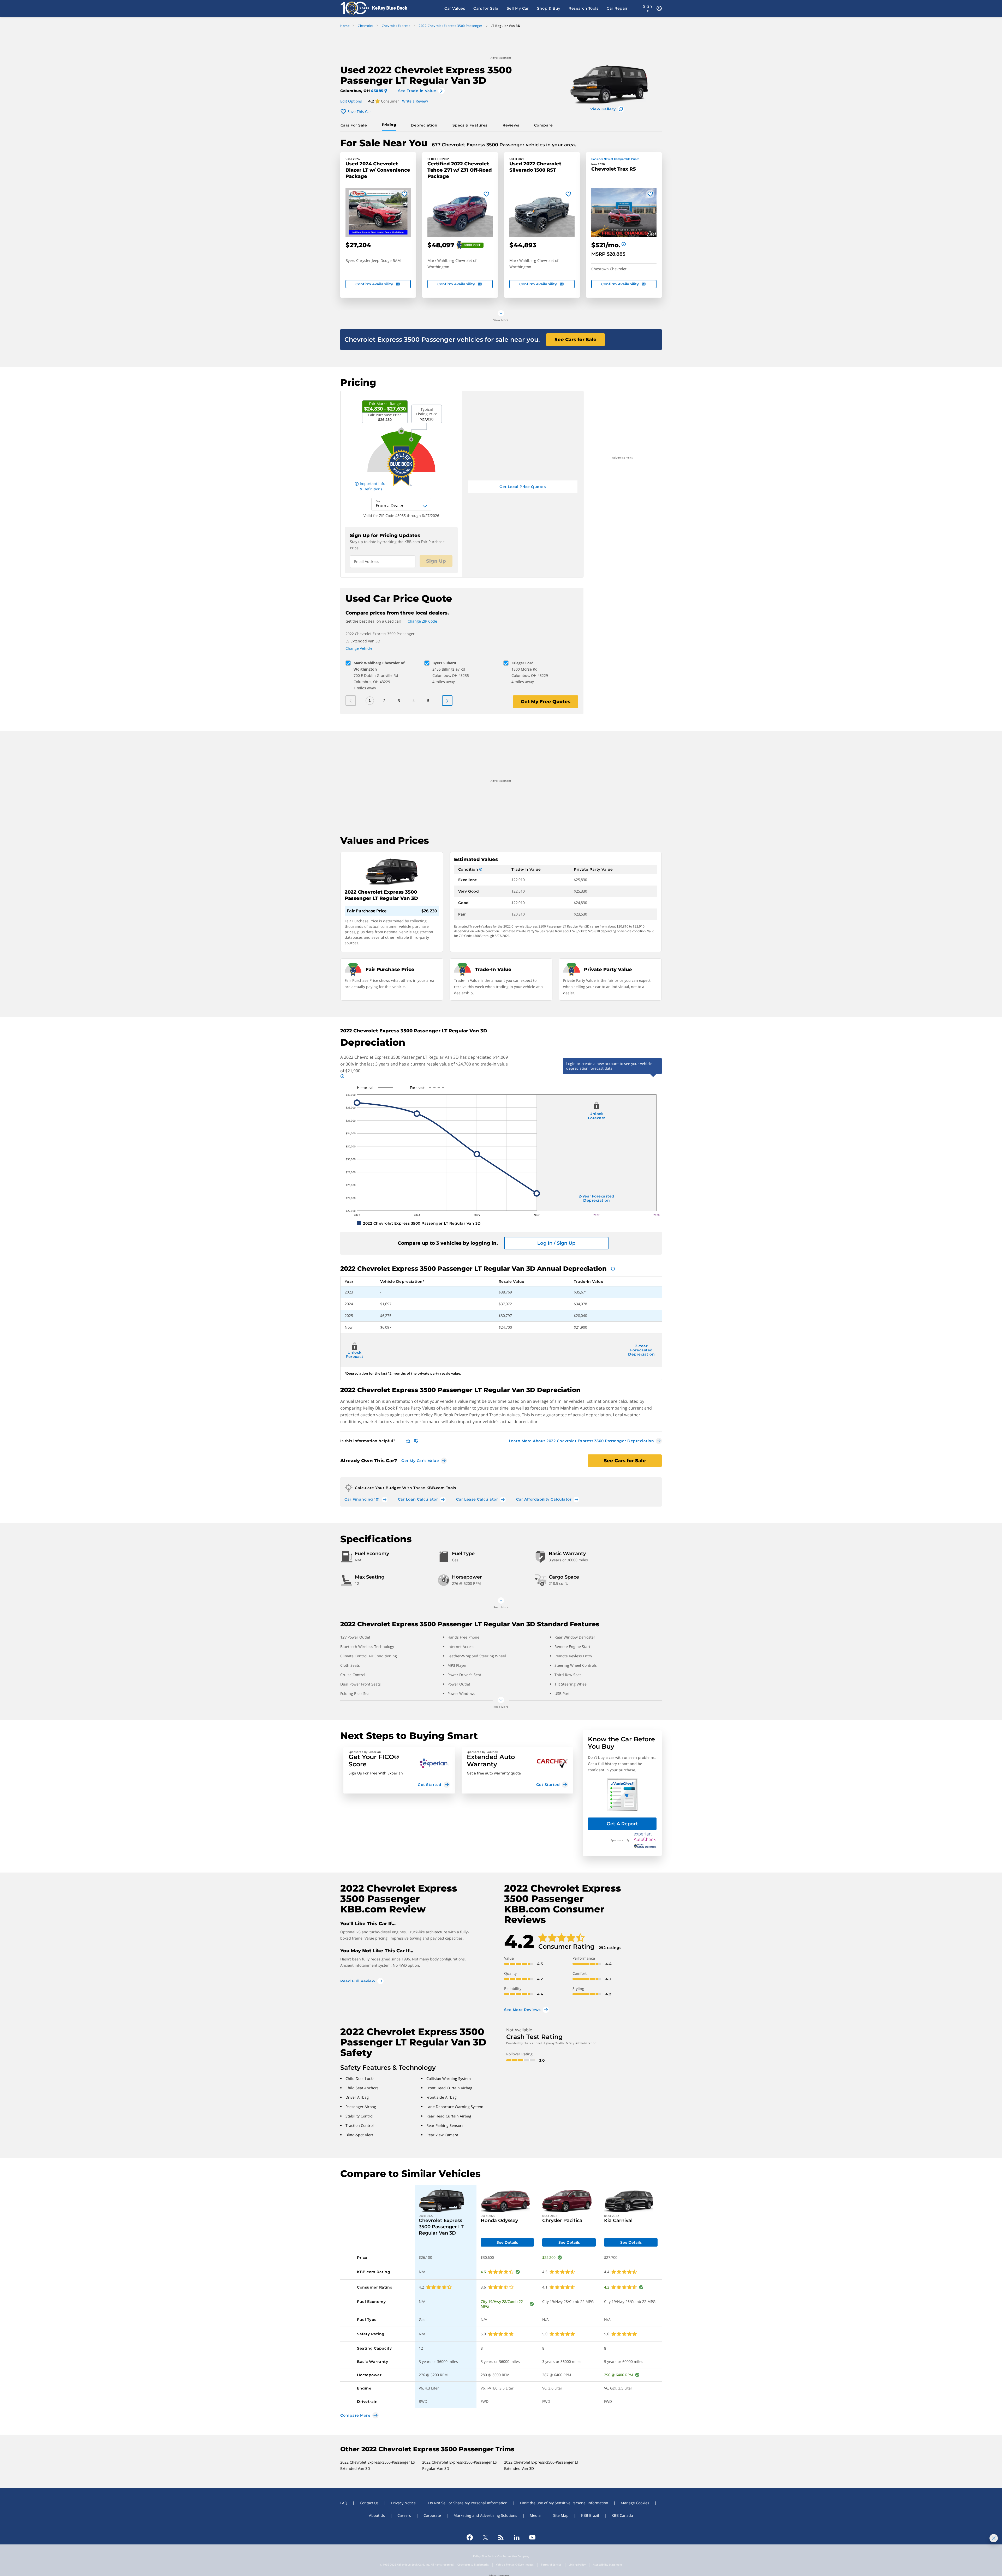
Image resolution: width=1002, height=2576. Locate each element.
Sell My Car (518, 8)
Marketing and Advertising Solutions (485, 2515)
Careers (404, 2515)
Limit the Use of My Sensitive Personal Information (564, 2503)
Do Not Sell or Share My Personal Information (468, 2503)
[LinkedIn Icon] (517, 2537)
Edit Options (351, 101)
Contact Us (369, 2503)
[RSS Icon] (501, 2537)
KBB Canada (622, 2515)
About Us (377, 2515)
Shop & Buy (549, 8)
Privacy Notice (403, 2503)
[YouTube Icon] (532, 2537)
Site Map (561, 2515)
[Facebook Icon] (470, 2537)
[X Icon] (485, 2537)
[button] (399, 1770)
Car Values (455, 8)
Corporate (432, 2515)
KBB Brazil (590, 2515)
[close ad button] (994, 2538)
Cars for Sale (486, 8)
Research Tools (583, 8)
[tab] (355, 125)
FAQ (344, 2503)
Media (535, 2515)
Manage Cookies (635, 2503)
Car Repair (617, 8)
